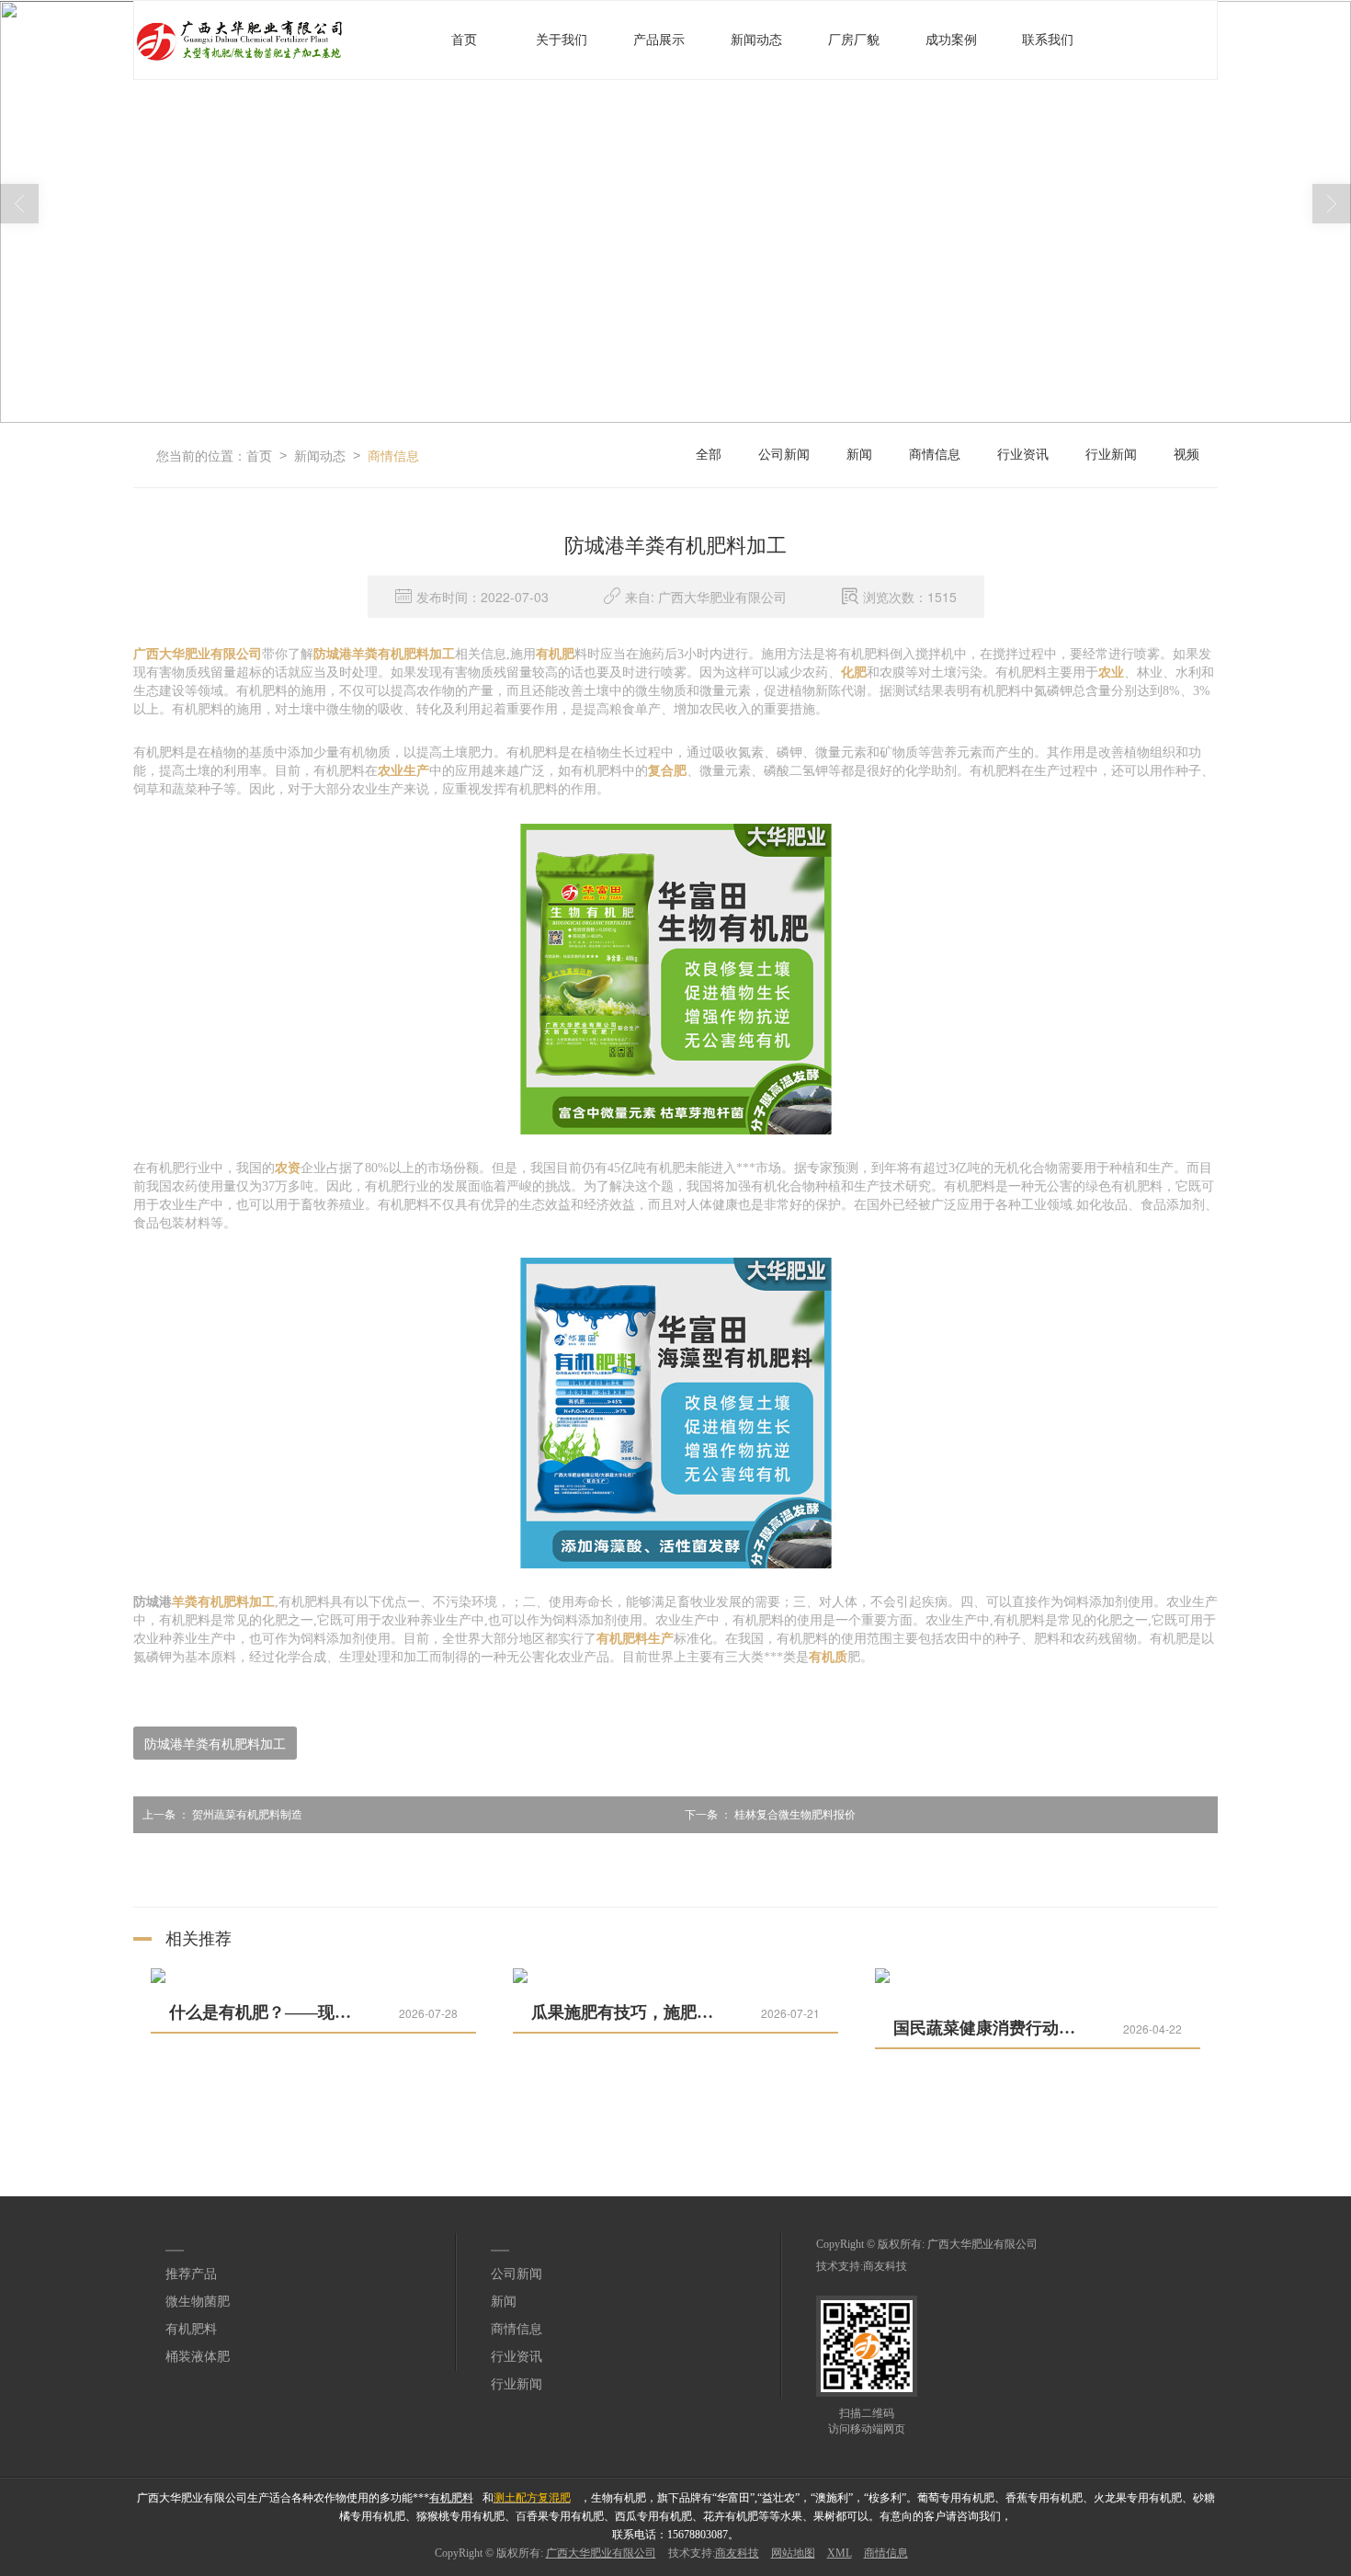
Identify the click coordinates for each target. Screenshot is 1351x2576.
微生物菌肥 (198, 2302)
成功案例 (951, 40)
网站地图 (793, 2553)
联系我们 (1048, 40)
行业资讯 (1023, 455)
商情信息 (393, 455)
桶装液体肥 (198, 2357)
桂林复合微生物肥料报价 (770, 1815)
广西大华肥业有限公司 (982, 2244)
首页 (464, 40)
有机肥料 (191, 2329)
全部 (709, 455)
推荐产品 (191, 2274)
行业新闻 (1111, 455)
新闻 (859, 455)
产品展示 (659, 40)
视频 (1186, 455)
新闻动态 (756, 40)
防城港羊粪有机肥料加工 (215, 1743)
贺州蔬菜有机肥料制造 (222, 1815)
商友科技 (885, 2266)
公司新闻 (784, 455)
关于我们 (562, 40)
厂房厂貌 (854, 40)
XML (840, 2553)
